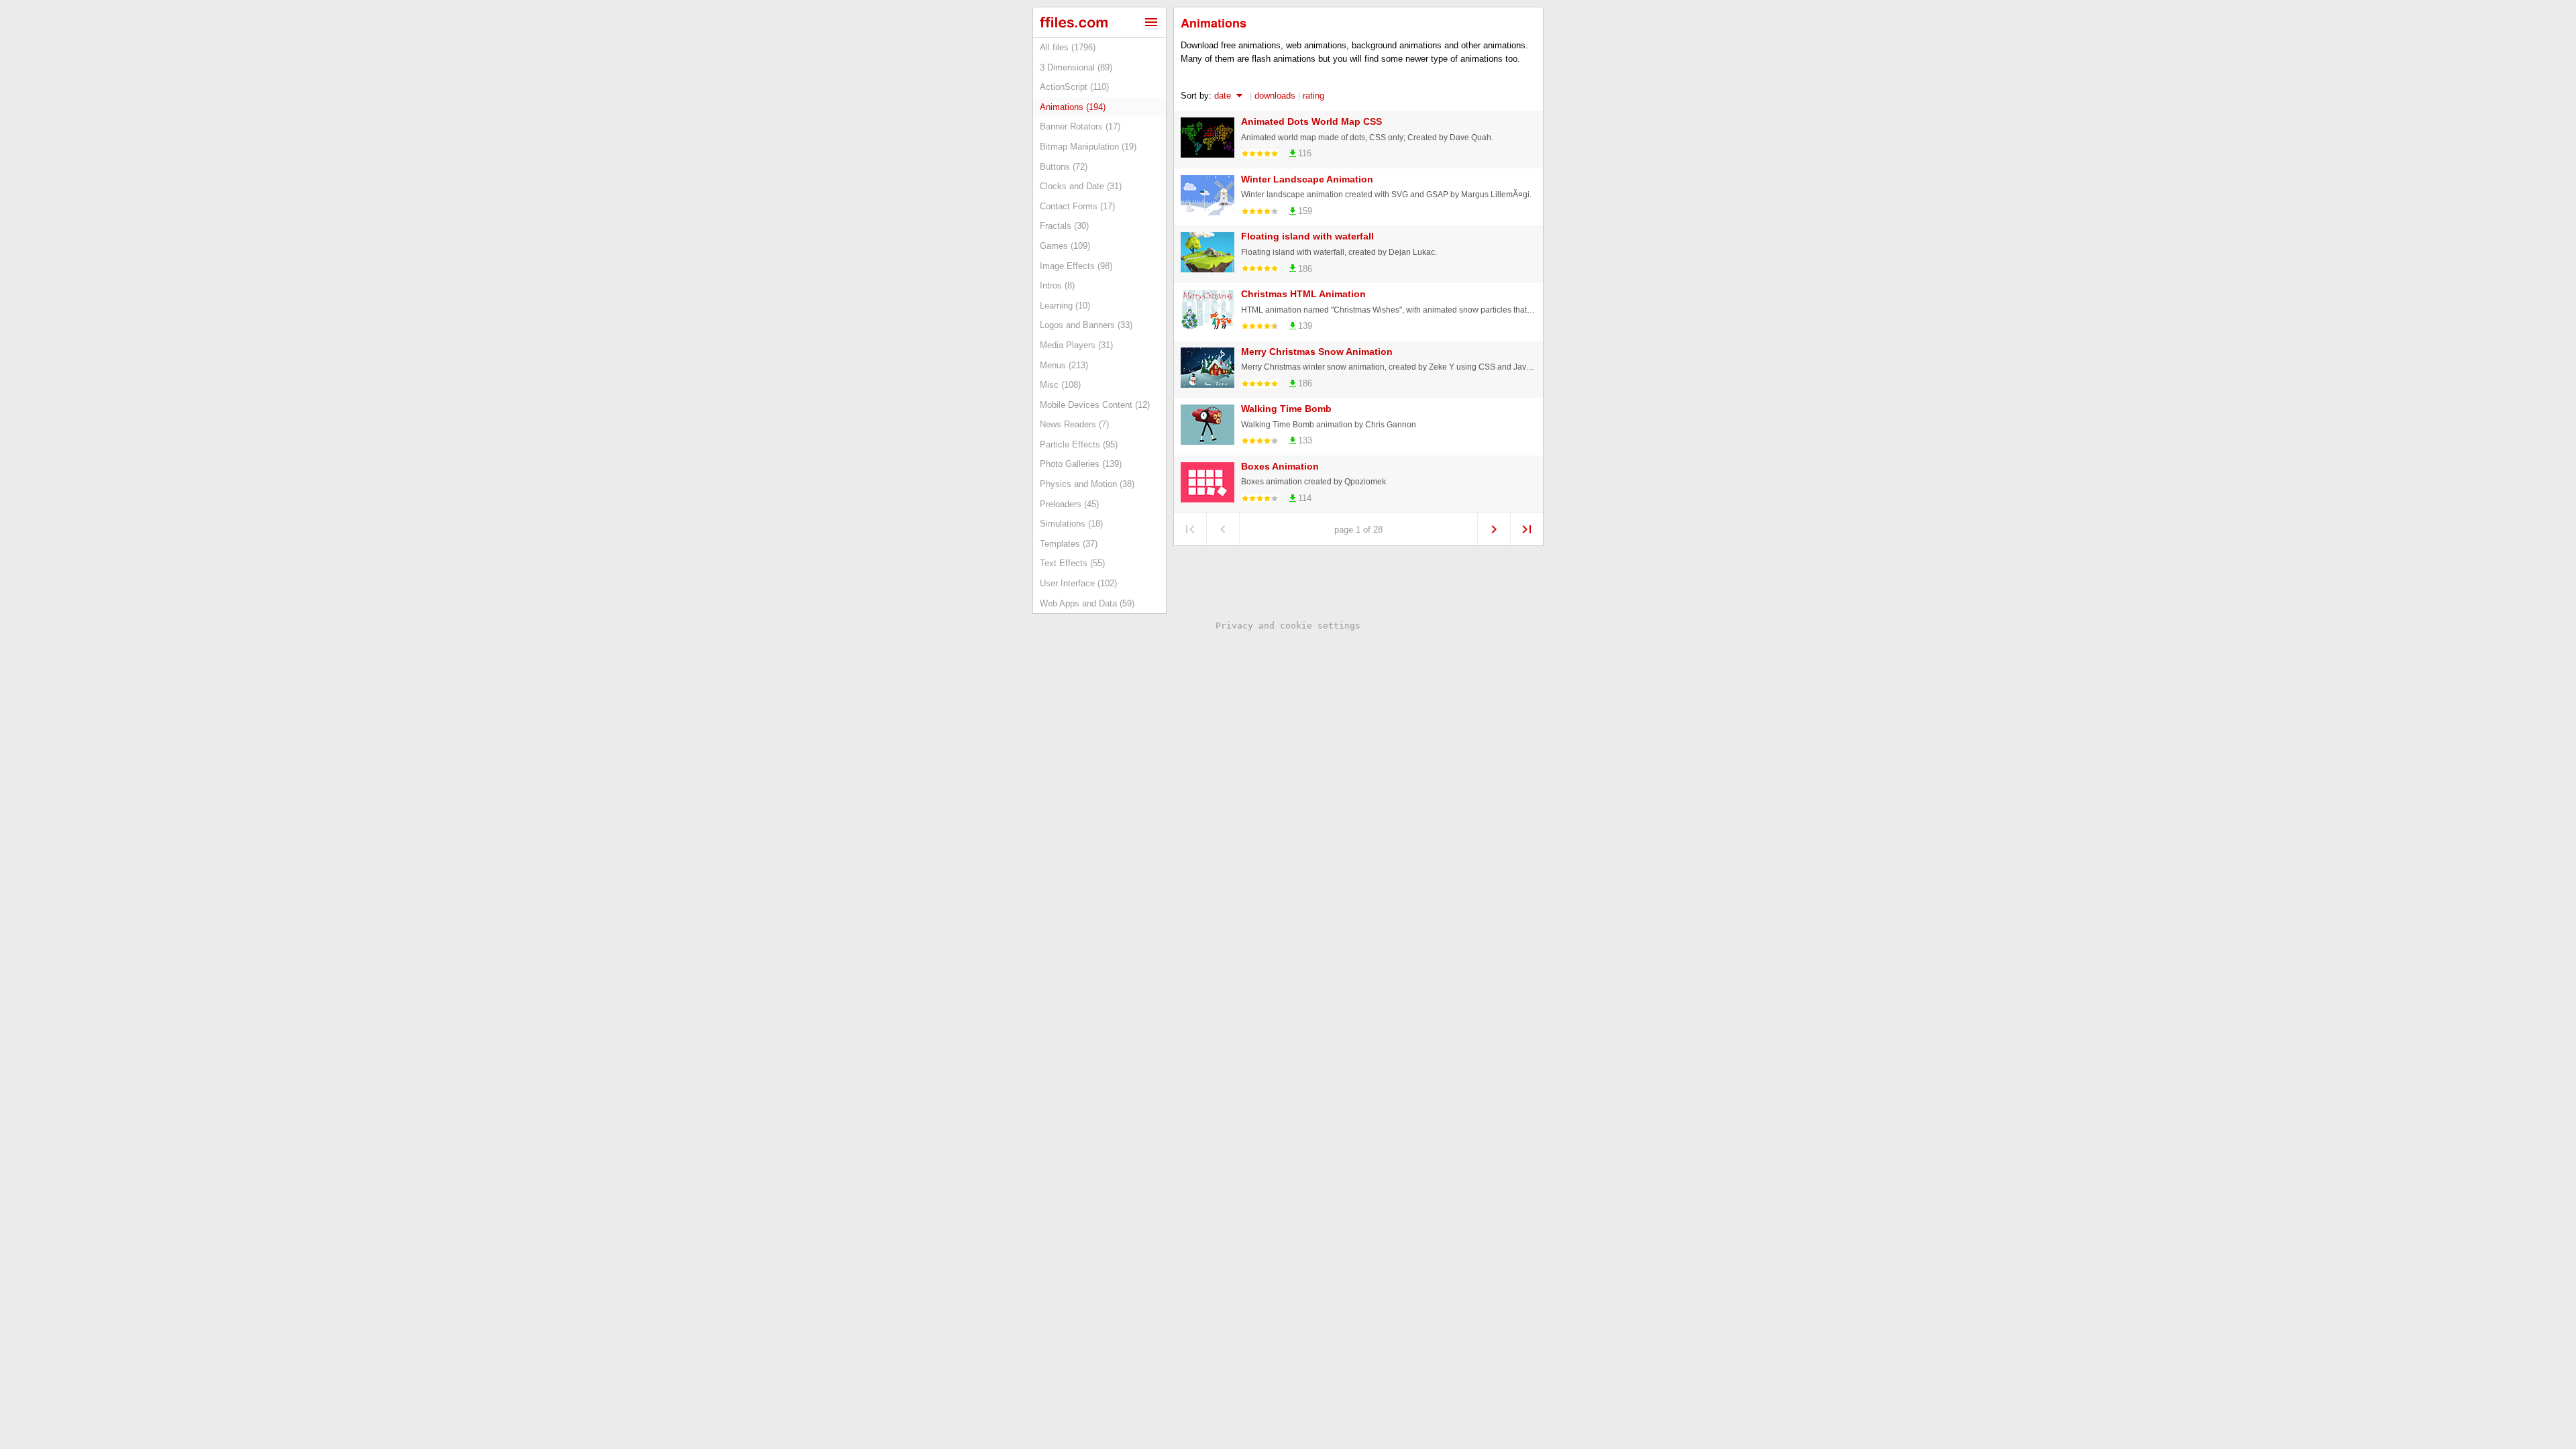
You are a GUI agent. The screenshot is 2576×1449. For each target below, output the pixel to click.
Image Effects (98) (1076, 266)
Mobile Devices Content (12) (1095, 405)
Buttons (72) (1064, 167)
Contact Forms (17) (1077, 206)
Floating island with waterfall (1307, 236)
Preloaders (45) (1069, 504)
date (1223, 96)
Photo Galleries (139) (1081, 464)
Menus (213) (1064, 365)
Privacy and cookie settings (1288, 626)
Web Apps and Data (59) (1087, 603)
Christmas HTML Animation (1303, 294)
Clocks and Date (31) (1081, 186)
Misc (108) (1060, 385)
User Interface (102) (1078, 583)
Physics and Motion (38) (1087, 484)
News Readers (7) (1074, 424)
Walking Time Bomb (1286, 409)
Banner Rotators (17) (1080, 126)
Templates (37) (1069, 544)
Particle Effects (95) (1079, 444)
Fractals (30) (1064, 226)
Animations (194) (1073, 107)
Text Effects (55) (1072, 563)
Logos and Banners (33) (1086, 325)
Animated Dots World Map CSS (1311, 121)
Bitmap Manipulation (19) (1088, 147)
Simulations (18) (1071, 524)
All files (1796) (1068, 47)
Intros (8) (1057, 285)
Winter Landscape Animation (1307, 179)
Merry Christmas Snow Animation (1317, 352)
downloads (1275, 96)
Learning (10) (1065, 306)
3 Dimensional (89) (1076, 67)
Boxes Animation (1280, 466)
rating (1313, 96)
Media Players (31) (1076, 345)
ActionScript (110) (1074, 87)
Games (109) (1065, 246)
